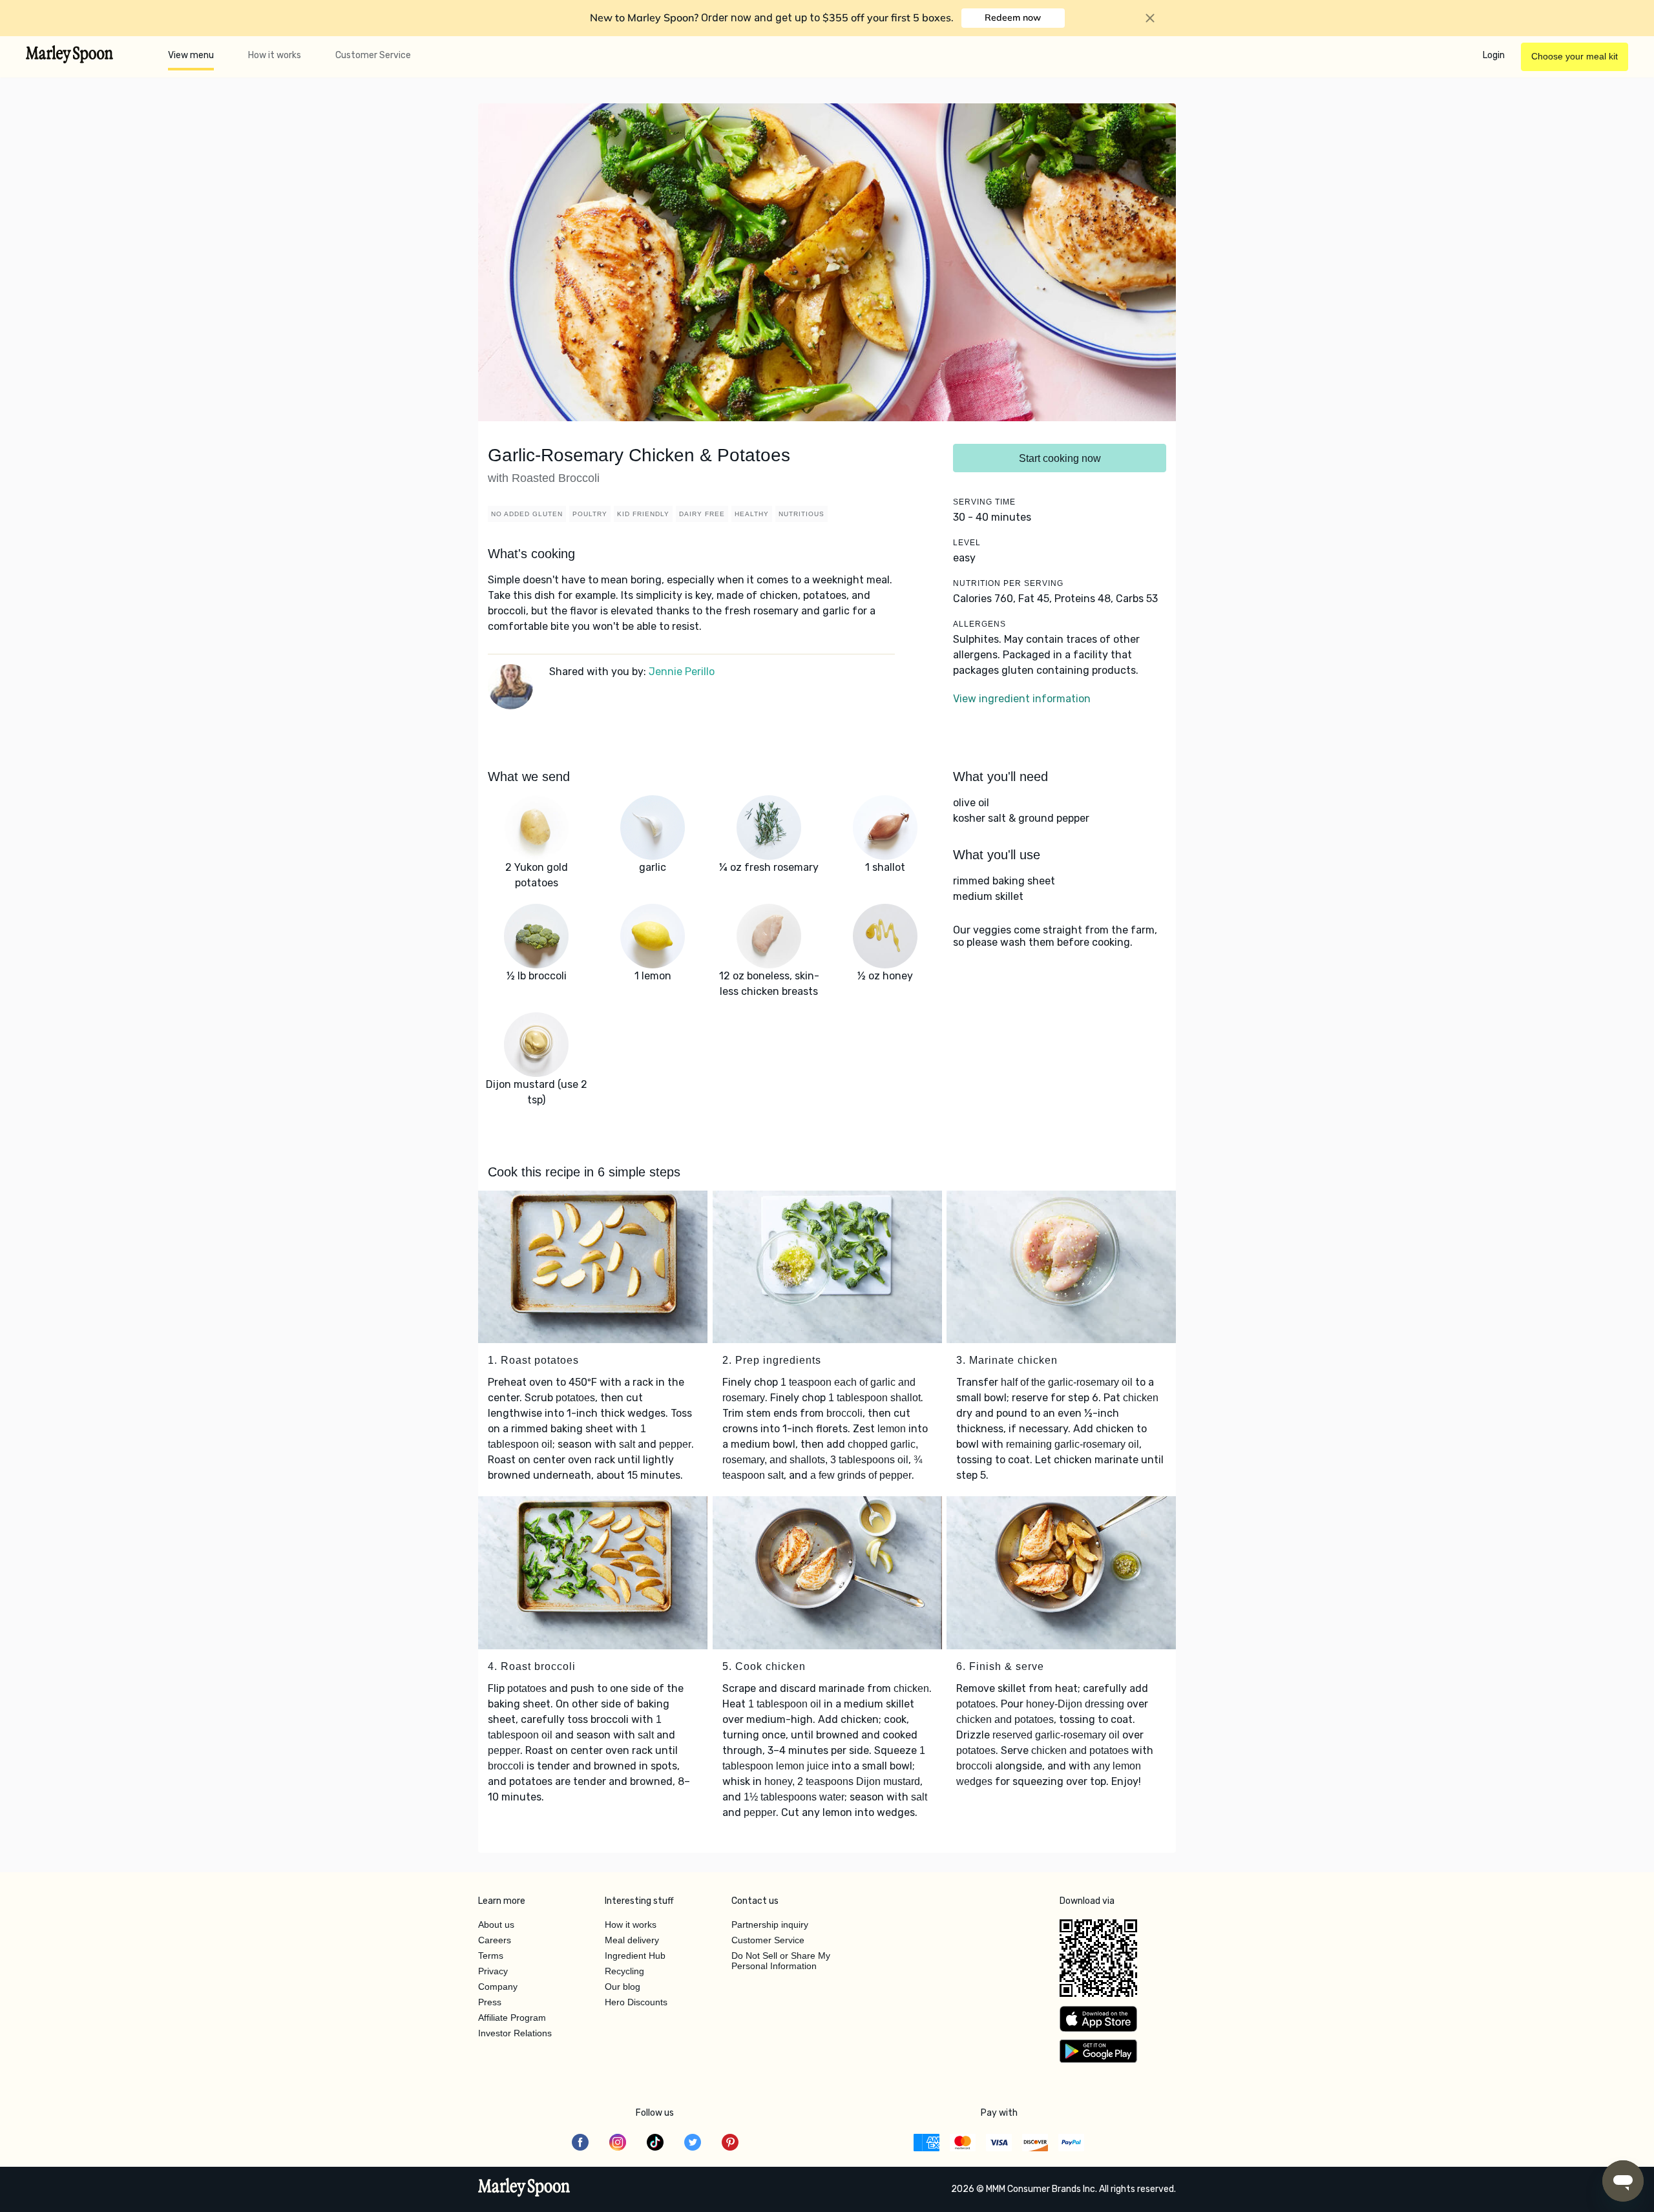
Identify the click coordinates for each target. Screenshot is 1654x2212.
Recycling (624, 1971)
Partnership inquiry (770, 1925)
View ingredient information (1022, 699)
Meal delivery (632, 1940)
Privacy (493, 1971)
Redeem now (1013, 17)
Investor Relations (515, 2033)
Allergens (979, 624)
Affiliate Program (512, 2018)
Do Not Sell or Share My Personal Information (781, 1961)
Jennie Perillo (682, 672)
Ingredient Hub (635, 1956)
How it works (275, 55)
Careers (495, 1940)
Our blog (623, 1987)
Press (490, 2002)
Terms (491, 1956)
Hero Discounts (636, 2002)
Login (1494, 55)
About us (496, 1925)
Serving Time (984, 502)
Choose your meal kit (1575, 56)
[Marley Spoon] (524, 2189)
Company (498, 1987)
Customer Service (373, 55)
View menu (191, 55)
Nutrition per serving (1008, 583)
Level (967, 543)
